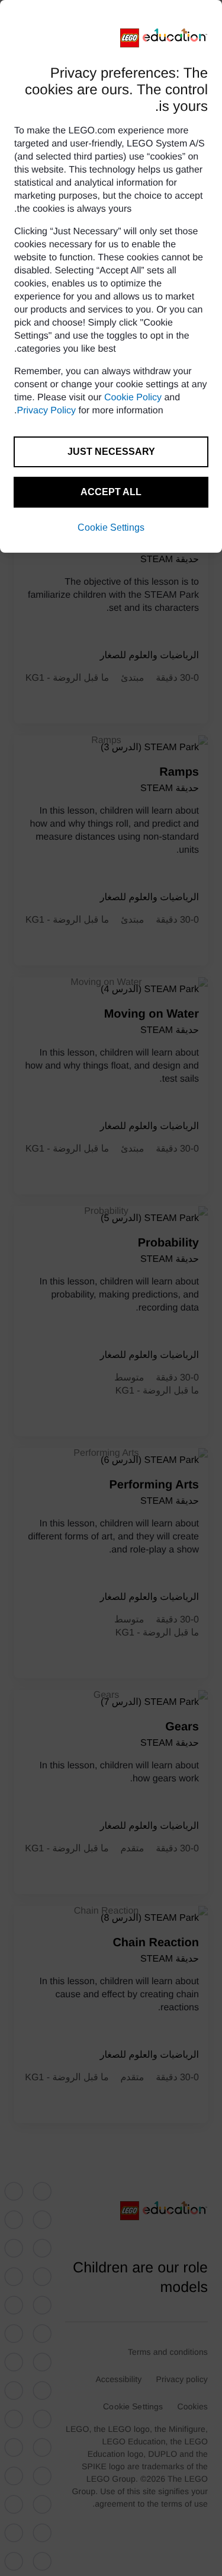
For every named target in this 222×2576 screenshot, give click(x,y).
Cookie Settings (111, 527)
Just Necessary (111, 452)
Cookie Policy (133, 398)
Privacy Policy (46, 411)
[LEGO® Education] (164, 38)
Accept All (111, 492)
